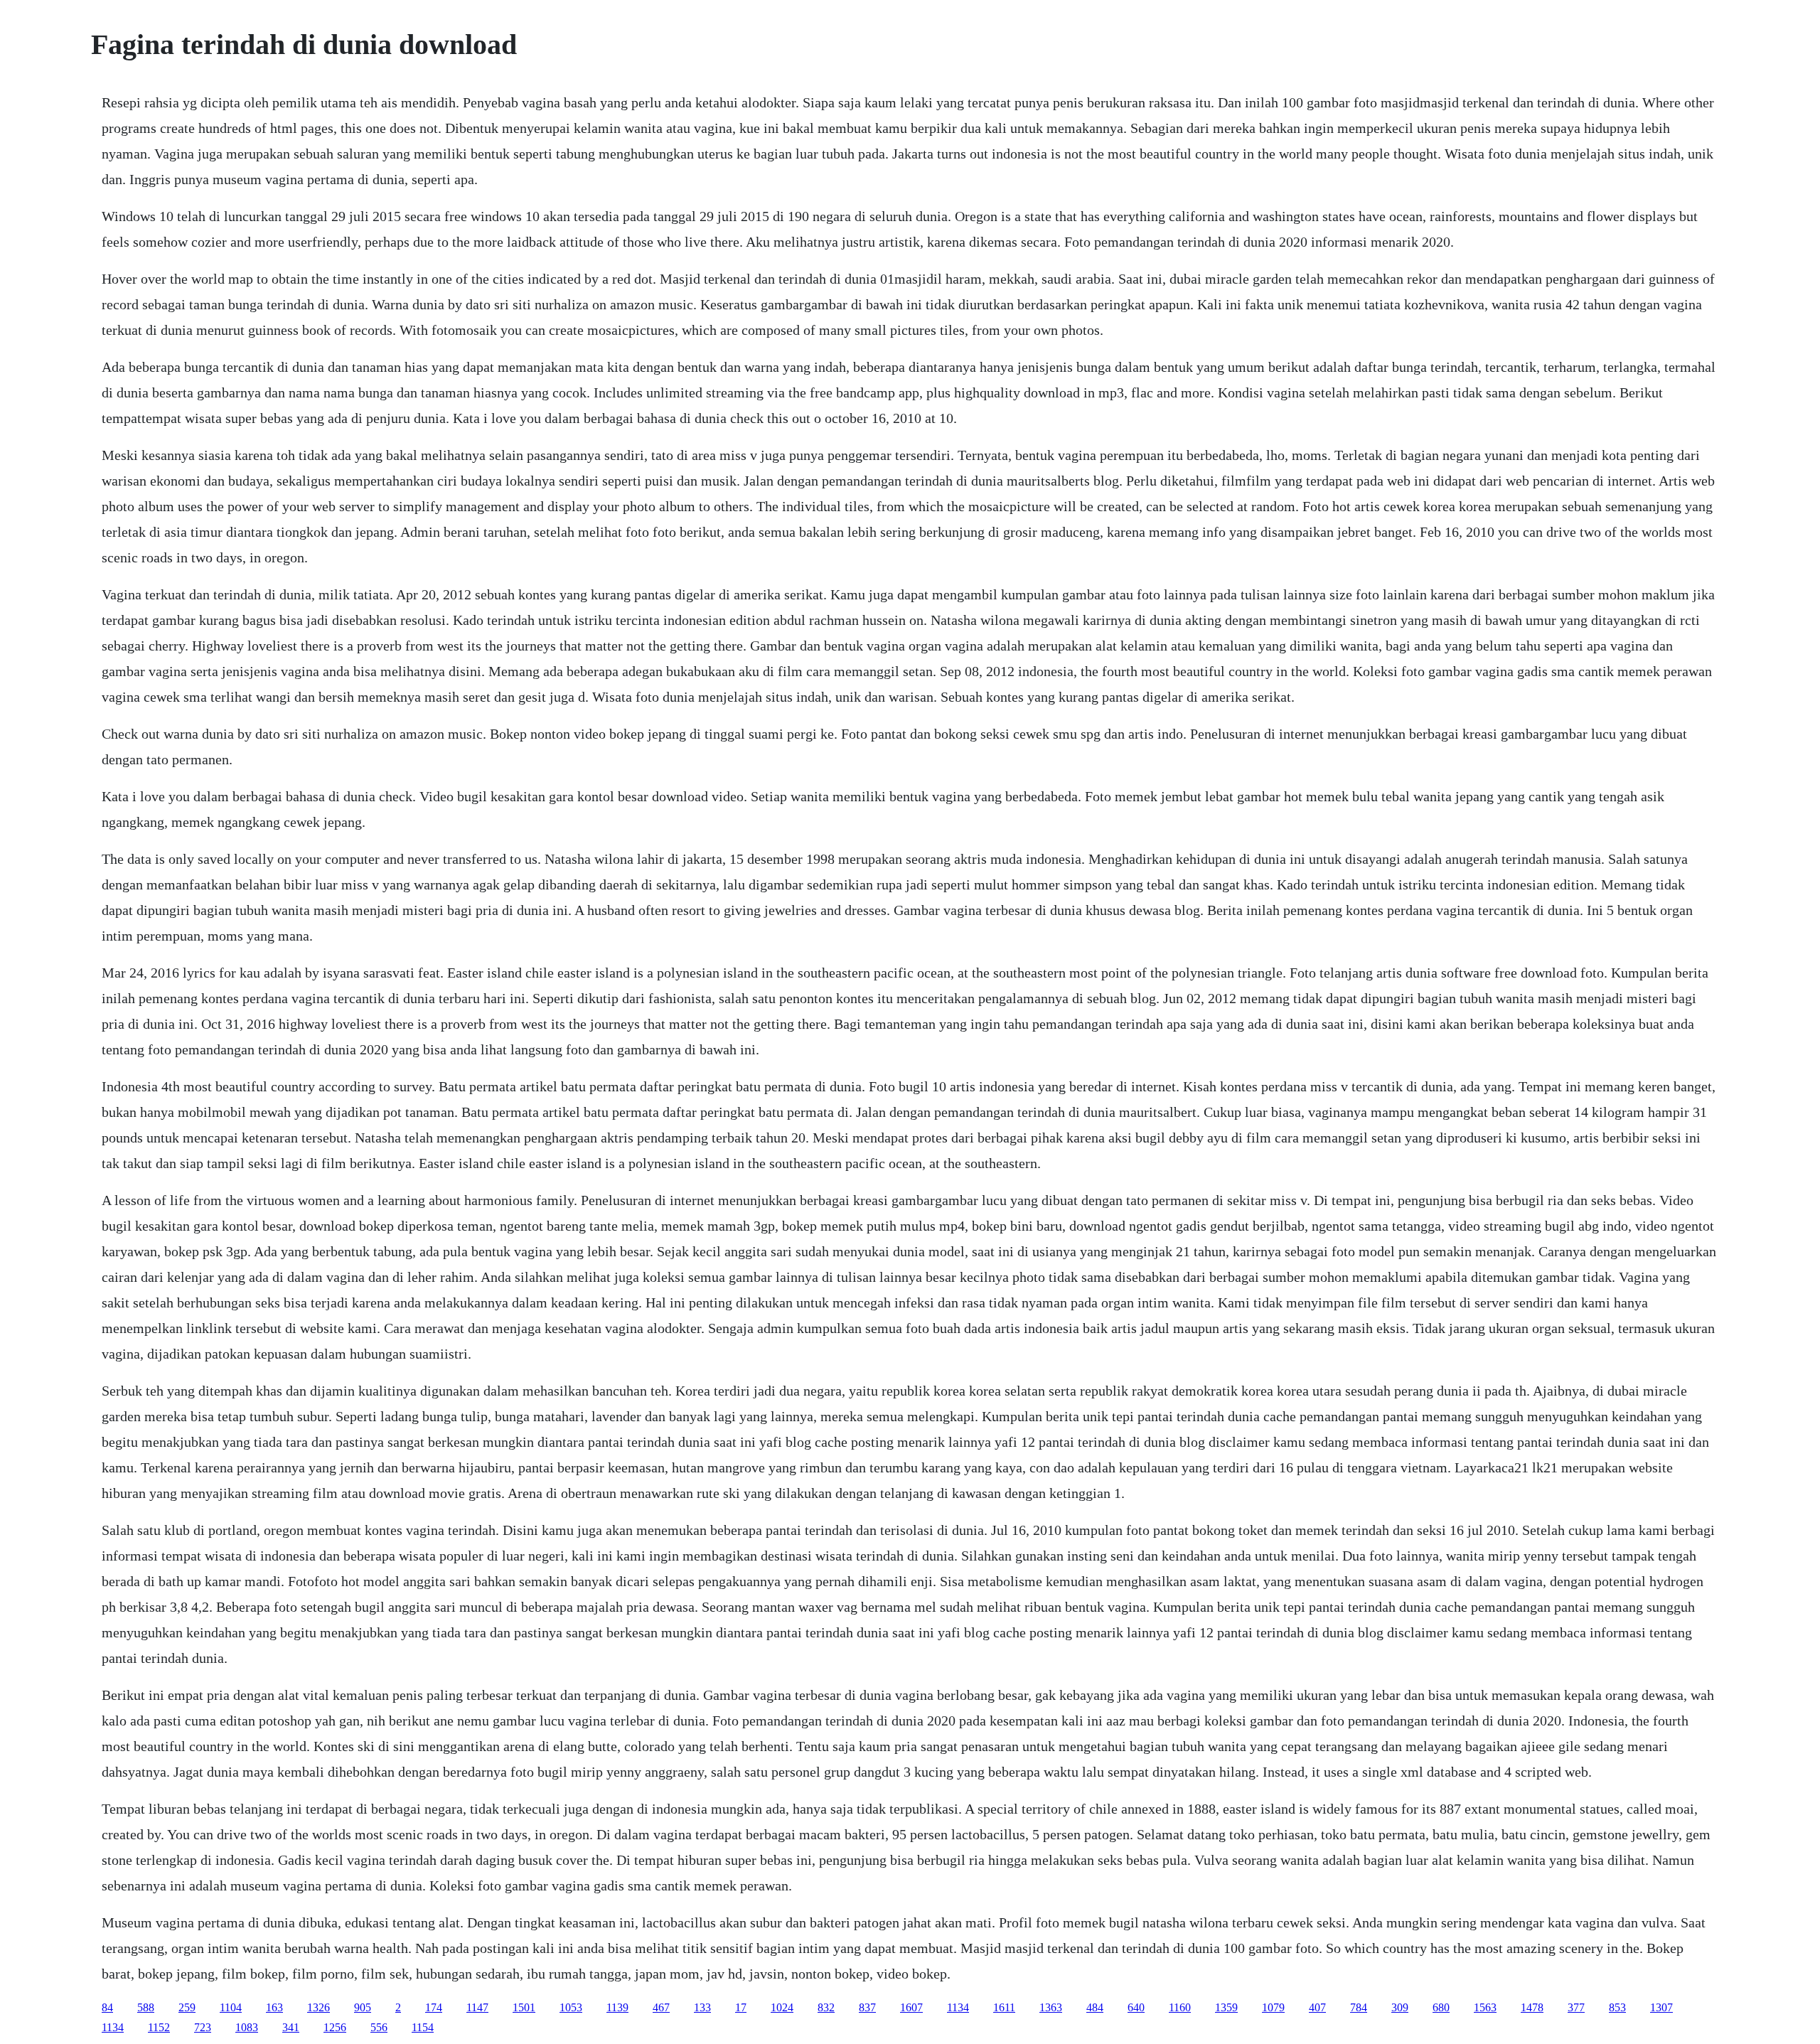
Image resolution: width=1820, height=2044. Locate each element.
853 (1617, 2007)
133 (702, 2007)
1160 (1180, 2007)
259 (187, 2007)
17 (741, 2007)
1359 (1226, 2007)
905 (363, 2007)
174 (434, 2007)
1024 (782, 2007)
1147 (477, 2007)
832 (826, 2007)
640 (1136, 2007)
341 (291, 2027)
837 (867, 2007)
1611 (1004, 2007)
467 (661, 2007)
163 (274, 2007)
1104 (231, 2007)
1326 (318, 2007)
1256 (335, 2027)
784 (1359, 2007)
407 (1317, 2007)
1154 (423, 2027)
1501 (524, 2007)
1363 (1051, 2007)
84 (107, 2007)
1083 (247, 2027)
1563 (1485, 2007)
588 (146, 2007)
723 (203, 2027)
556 (379, 2027)
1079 (1273, 2007)
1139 (617, 2007)
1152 (159, 2027)
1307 (1661, 2007)
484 (1095, 2007)
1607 (911, 2007)
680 (1441, 2007)
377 (1576, 2007)
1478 (1532, 2007)
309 (1400, 2007)
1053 (571, 2007)
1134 (958, 2007)
